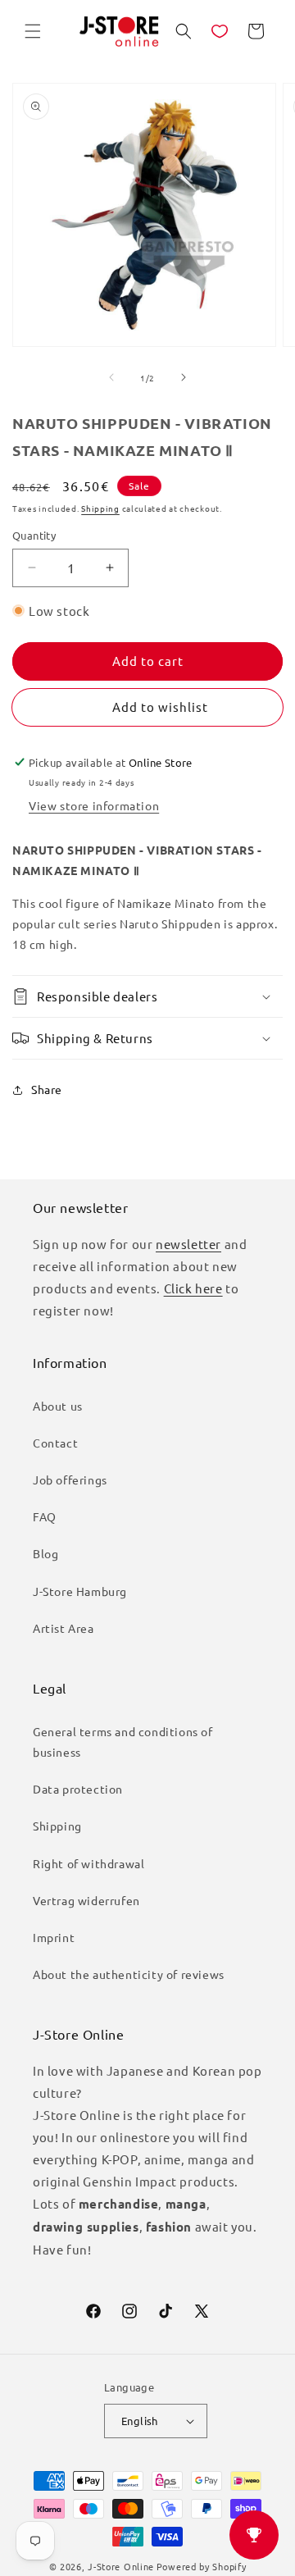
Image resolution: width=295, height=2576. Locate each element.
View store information (94, 805)
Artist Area (64, 1628)
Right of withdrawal (88, 1863)
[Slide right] (184, 377)
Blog (45, 1553)
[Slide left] (111, 377)
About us (58, 1406)
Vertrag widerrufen (86, 1900)
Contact (55, 1443)
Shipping (100, 508)
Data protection (78, 1789)
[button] (33, 31)
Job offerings (70, 1479)
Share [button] (47, 1089)
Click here (193, 1288)
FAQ (45, 1516)
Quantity (34, 535)
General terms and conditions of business (123, 1742)
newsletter (188, 1244)
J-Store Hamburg (80, 1591)
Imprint (54, 1937)
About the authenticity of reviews (129, 1974)
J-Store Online (121, 2566)
